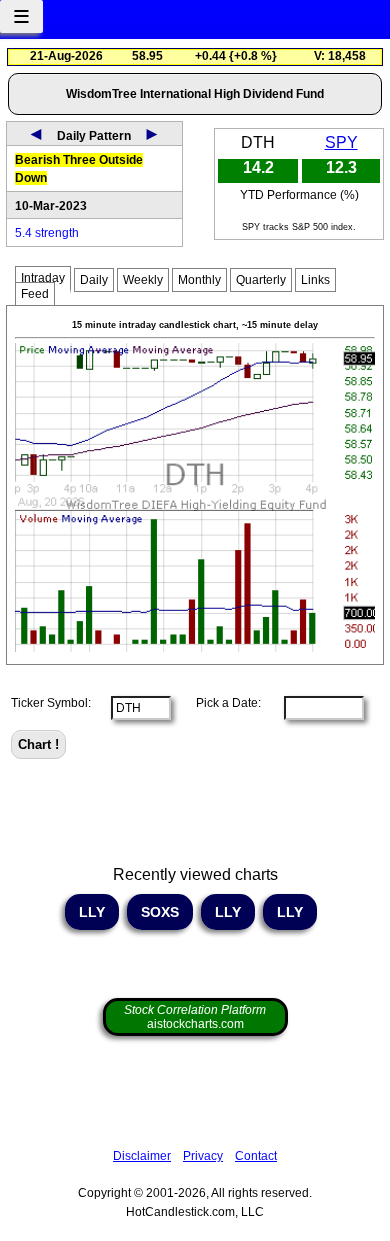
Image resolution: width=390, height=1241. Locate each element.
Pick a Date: (222, 703)
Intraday (43, 278)
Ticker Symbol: (51, 703)
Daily (94, 280)
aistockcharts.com (195, 1017)
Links (315, 280)
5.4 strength (47, 233)
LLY (92, 912)
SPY (341, 142)
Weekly (143, 280)
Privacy (203, 1156)
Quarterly (261, 280)
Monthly (199, 280)
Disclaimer (142, 1156)
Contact (256, 1156)
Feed (35, 294)
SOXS (160, 912)
